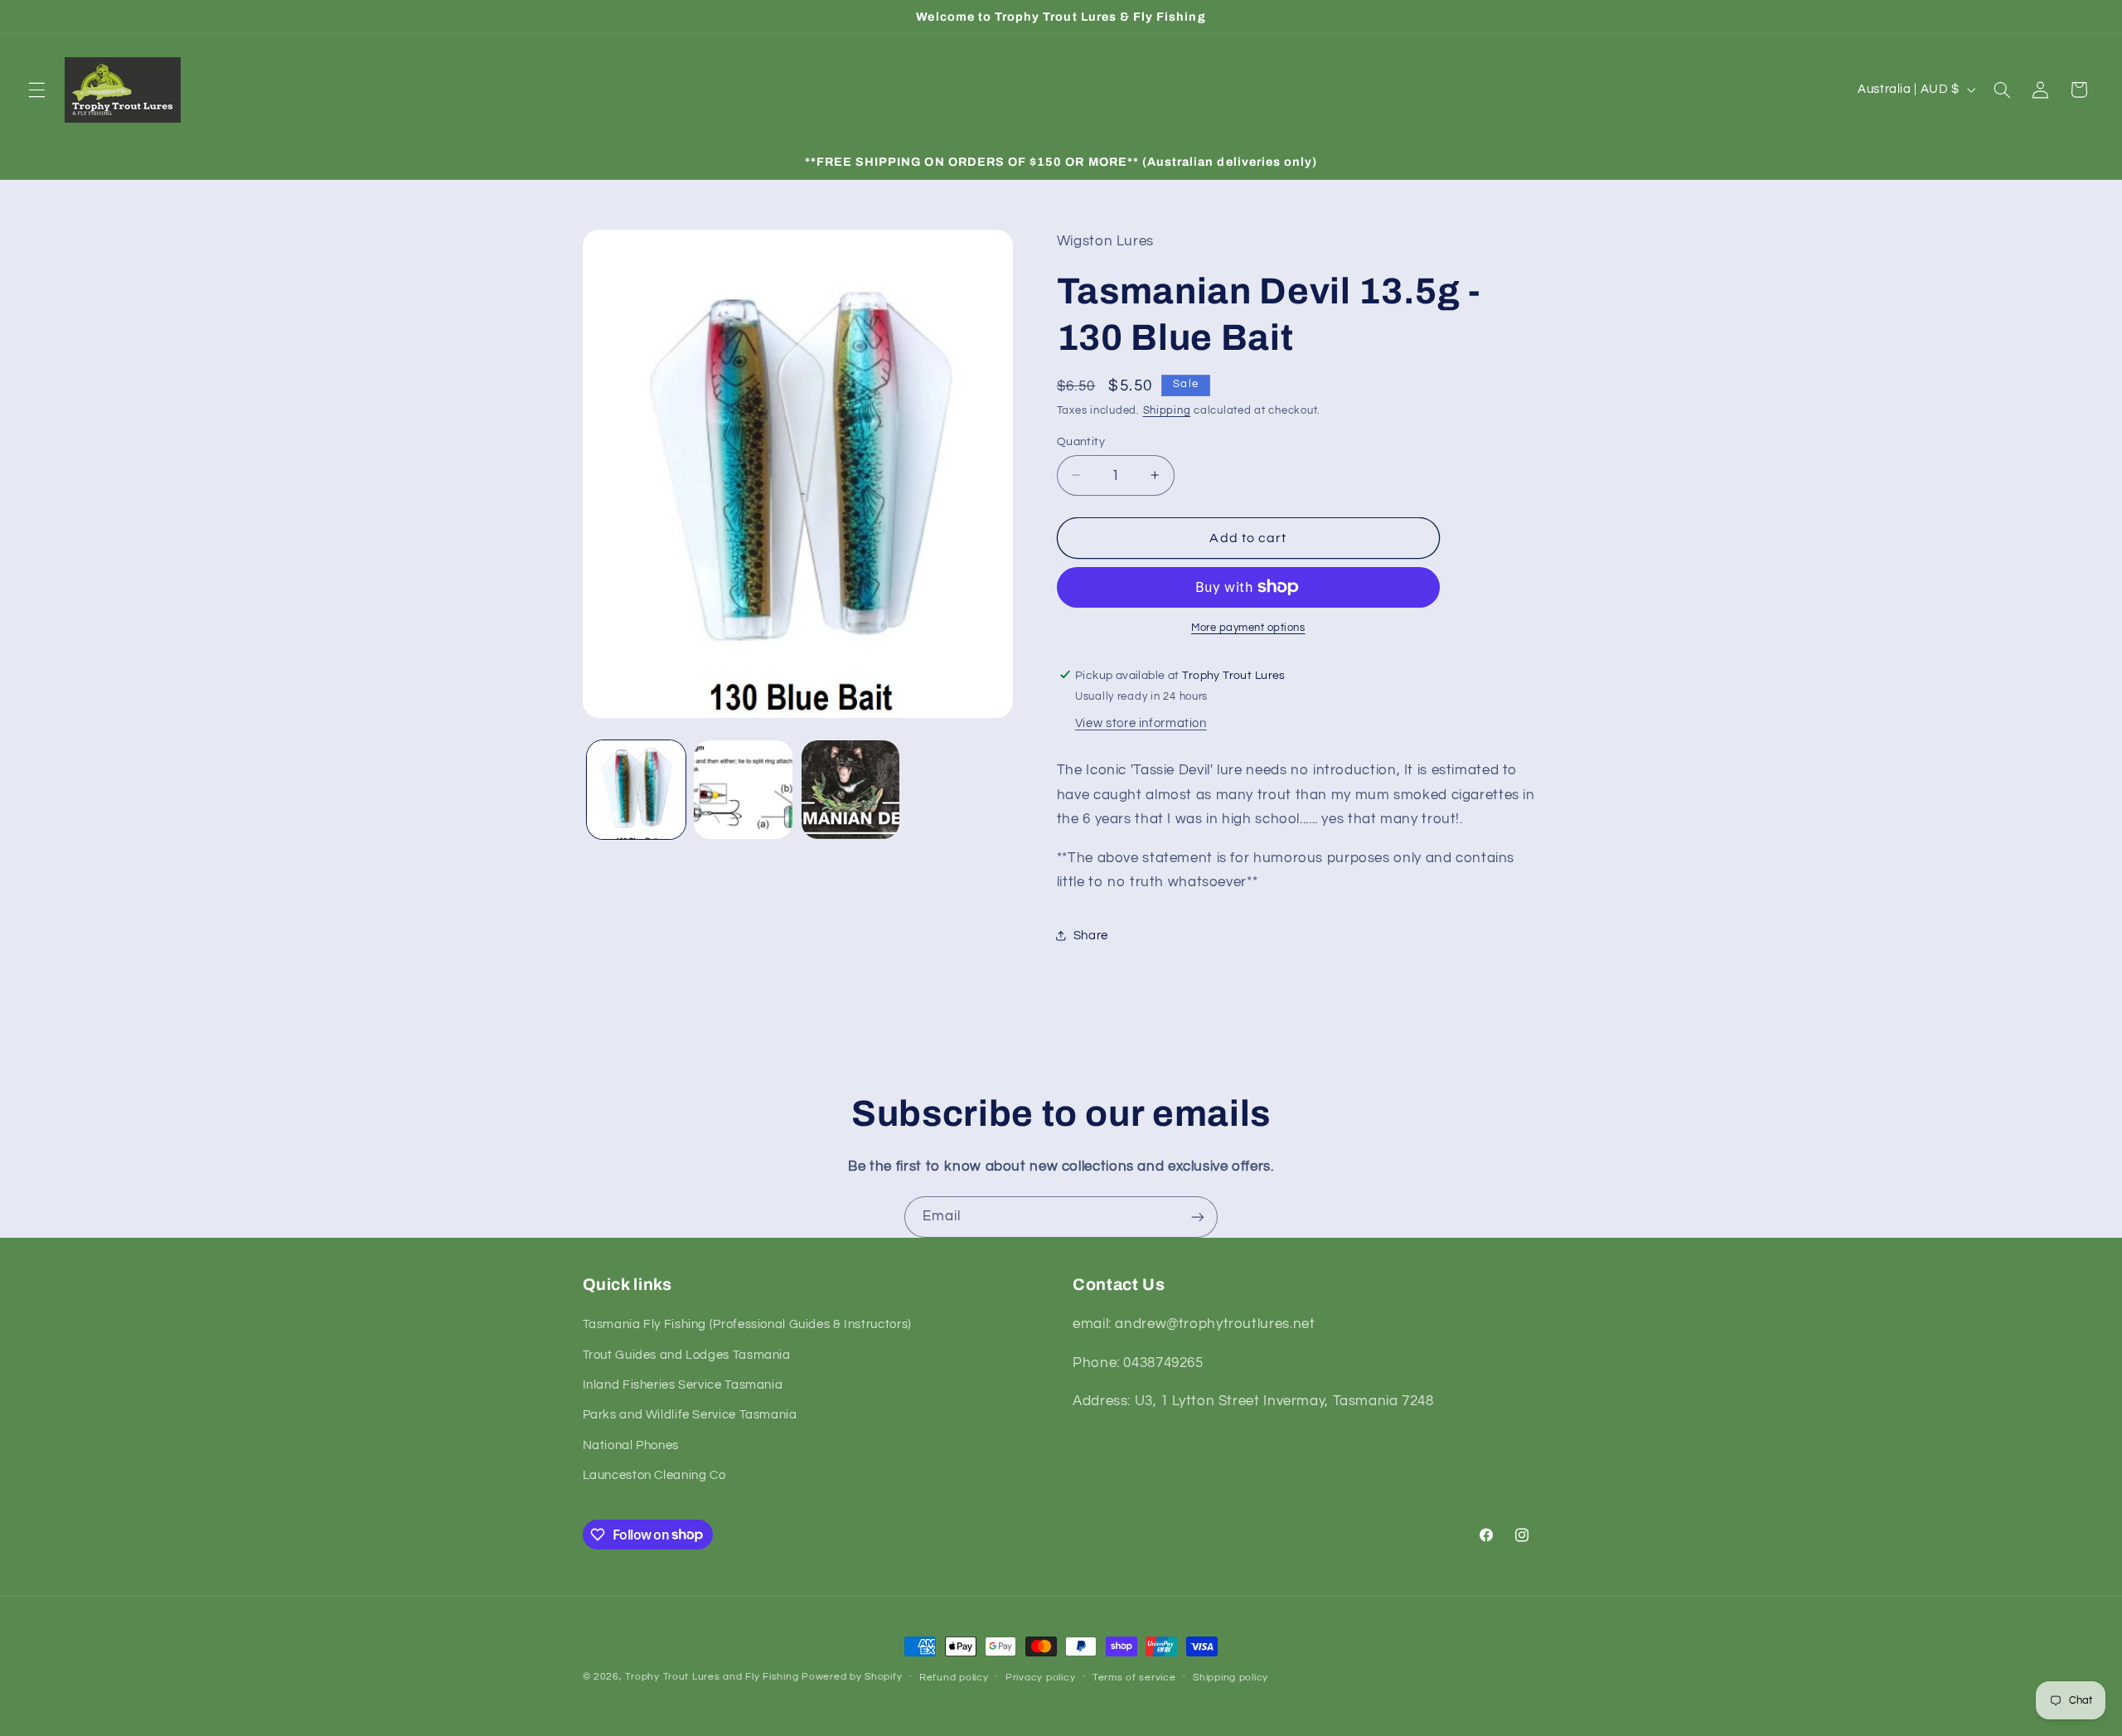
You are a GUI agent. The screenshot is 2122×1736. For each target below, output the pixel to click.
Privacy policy (1040, 1678)
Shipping (1167, 410)
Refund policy (954, 1678)
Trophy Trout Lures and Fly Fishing (712, 1677)
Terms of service (1134, 1678)
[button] (36, 90)
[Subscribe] (1198, 1217)
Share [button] (1091, 935)
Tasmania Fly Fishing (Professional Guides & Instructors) (747, 1324)
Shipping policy (1231, 1678)
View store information (1141, 723)
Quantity (1081, 441)
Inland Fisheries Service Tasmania (683, 1385)
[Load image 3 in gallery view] (851, 790)
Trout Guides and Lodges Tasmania (687, 1355)
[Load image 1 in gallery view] (636, 790)
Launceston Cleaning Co (654, 1475)
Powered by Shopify (852, 1677)
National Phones (631, 1445)
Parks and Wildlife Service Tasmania (690, 1415)
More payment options (1248, 628)
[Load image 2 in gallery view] (743, 790)
